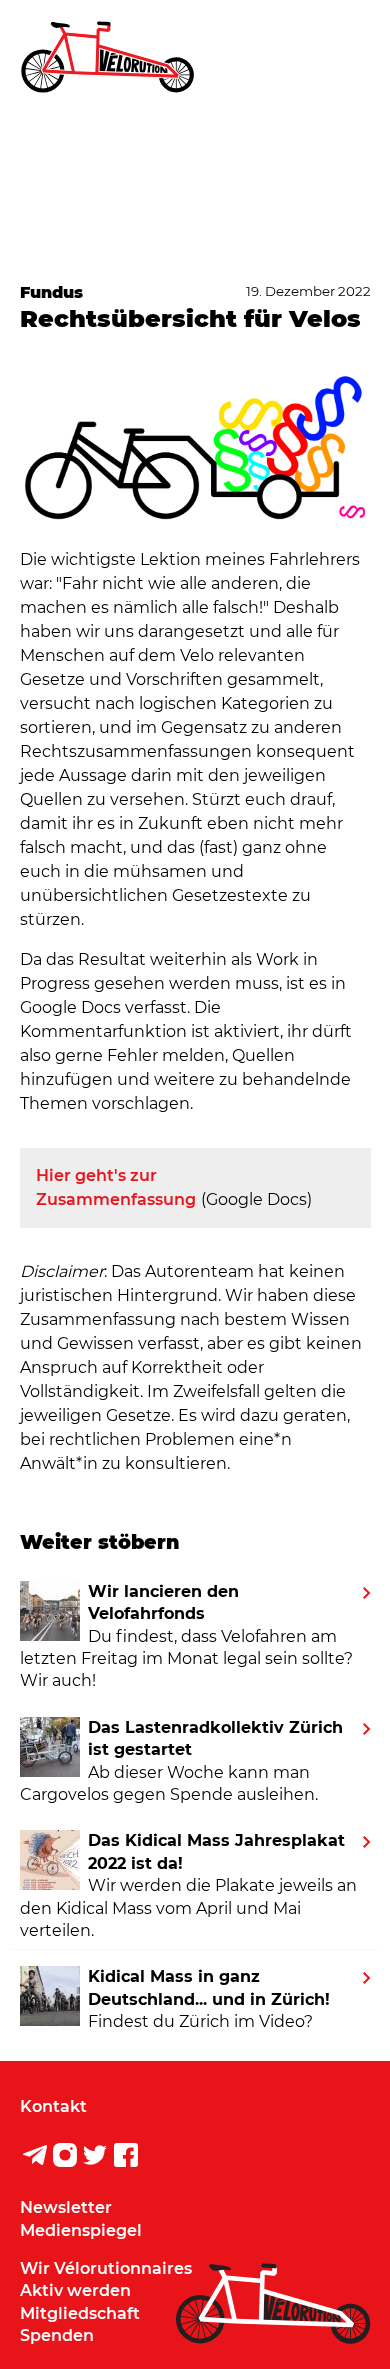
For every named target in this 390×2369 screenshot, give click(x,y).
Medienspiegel (81, 2230)
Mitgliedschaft (80, 2313)
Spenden (57, 2335)
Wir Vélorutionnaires (106, 2268)
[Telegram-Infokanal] (35, 2158)
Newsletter (66, 2207)
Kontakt (53, 2106)
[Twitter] (95, 2158)
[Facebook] (126, 2158)
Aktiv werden (75, 2290)
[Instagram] (65, 2158)
